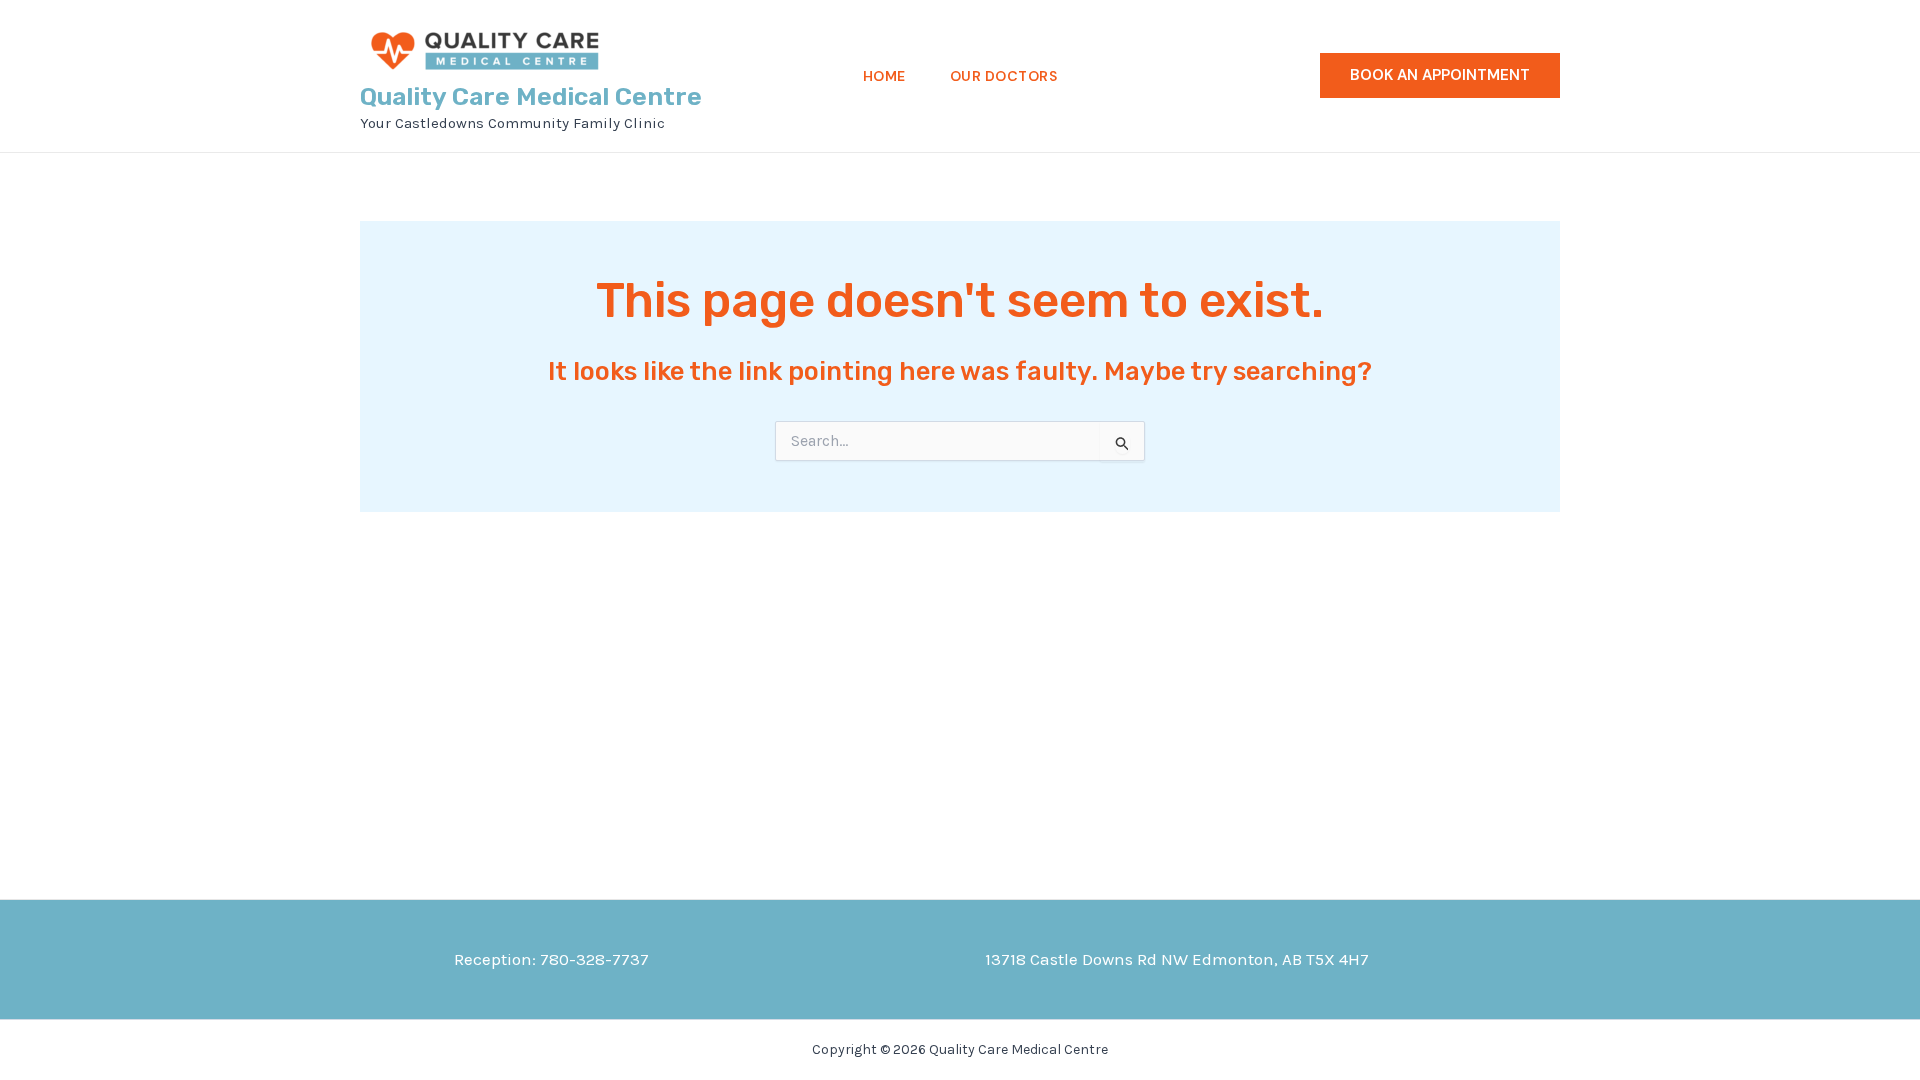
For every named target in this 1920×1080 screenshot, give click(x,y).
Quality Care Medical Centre (531, 96)
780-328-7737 (594, 959)
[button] (1440, 75)
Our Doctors (1004, 76)
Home (884, 76)
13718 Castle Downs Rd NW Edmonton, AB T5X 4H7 (1177, 959)
